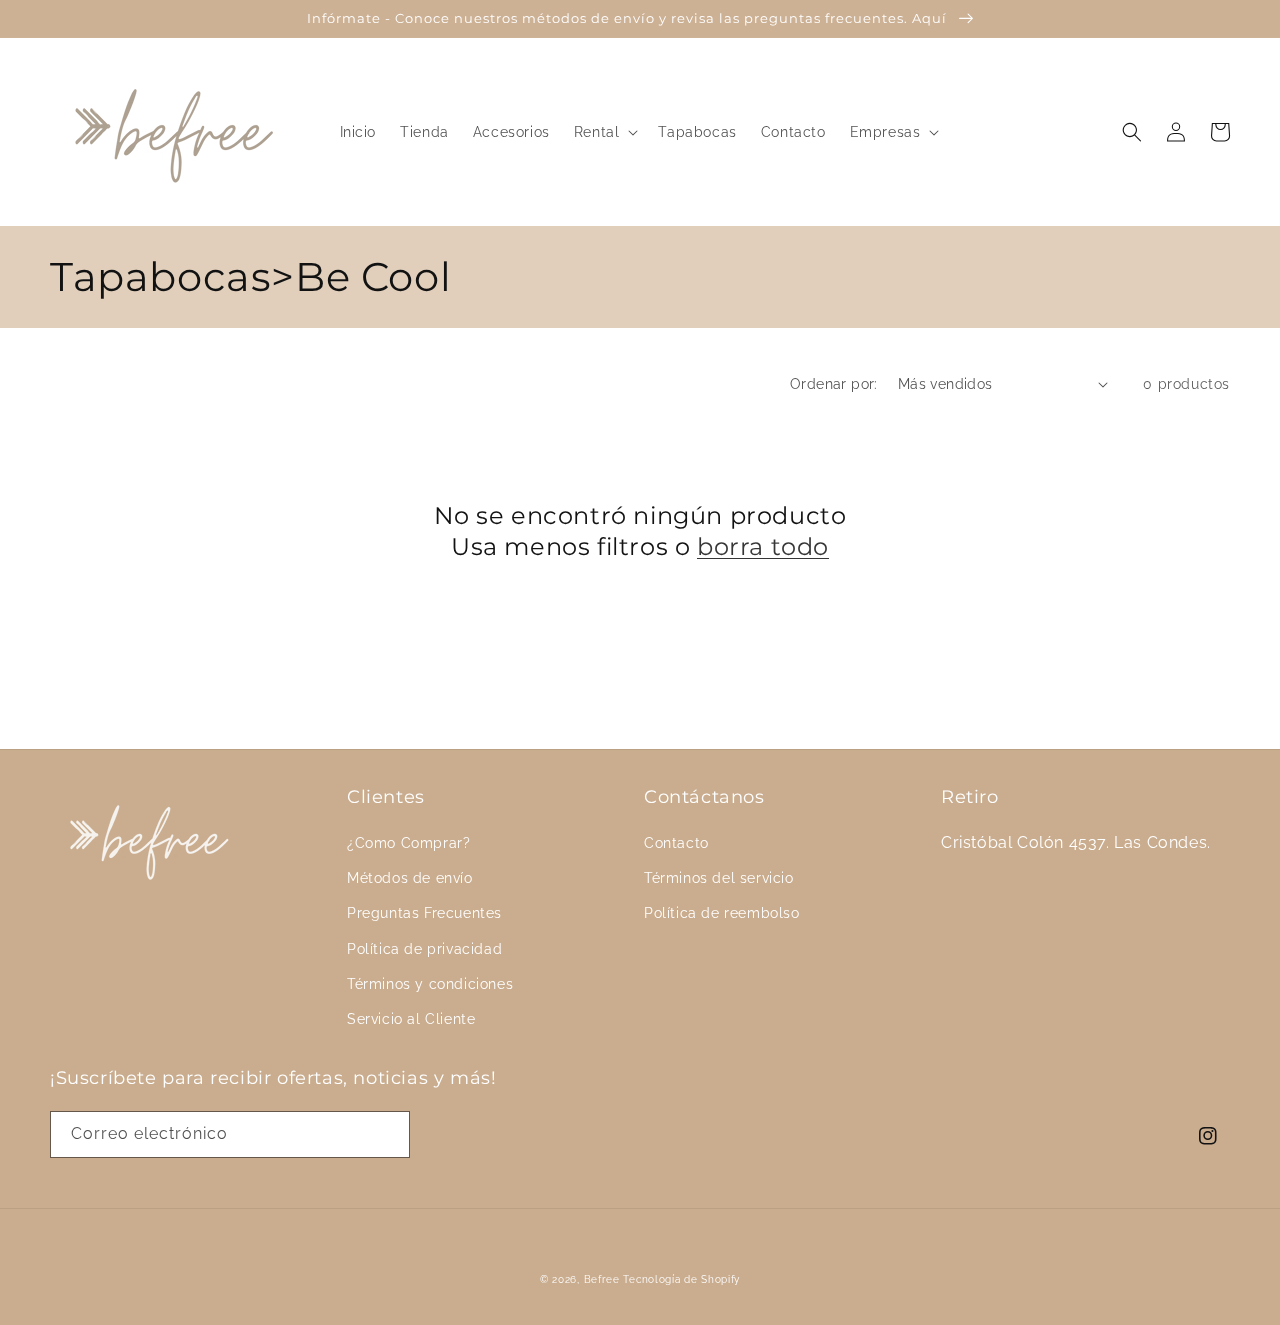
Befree (602, 1279)
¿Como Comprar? (408, 843)
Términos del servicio (719, 878)
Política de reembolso (722, 913)
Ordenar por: (834, 384)
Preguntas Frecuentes (424, 913)
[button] (604, 132)
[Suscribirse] (387, 1134)
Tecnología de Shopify (681, 1279)
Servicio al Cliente (411, 1019)
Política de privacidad (424, 949)
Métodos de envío (410, 878)
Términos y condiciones (430, 984)
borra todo (763, 546)
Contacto (676, 843)
